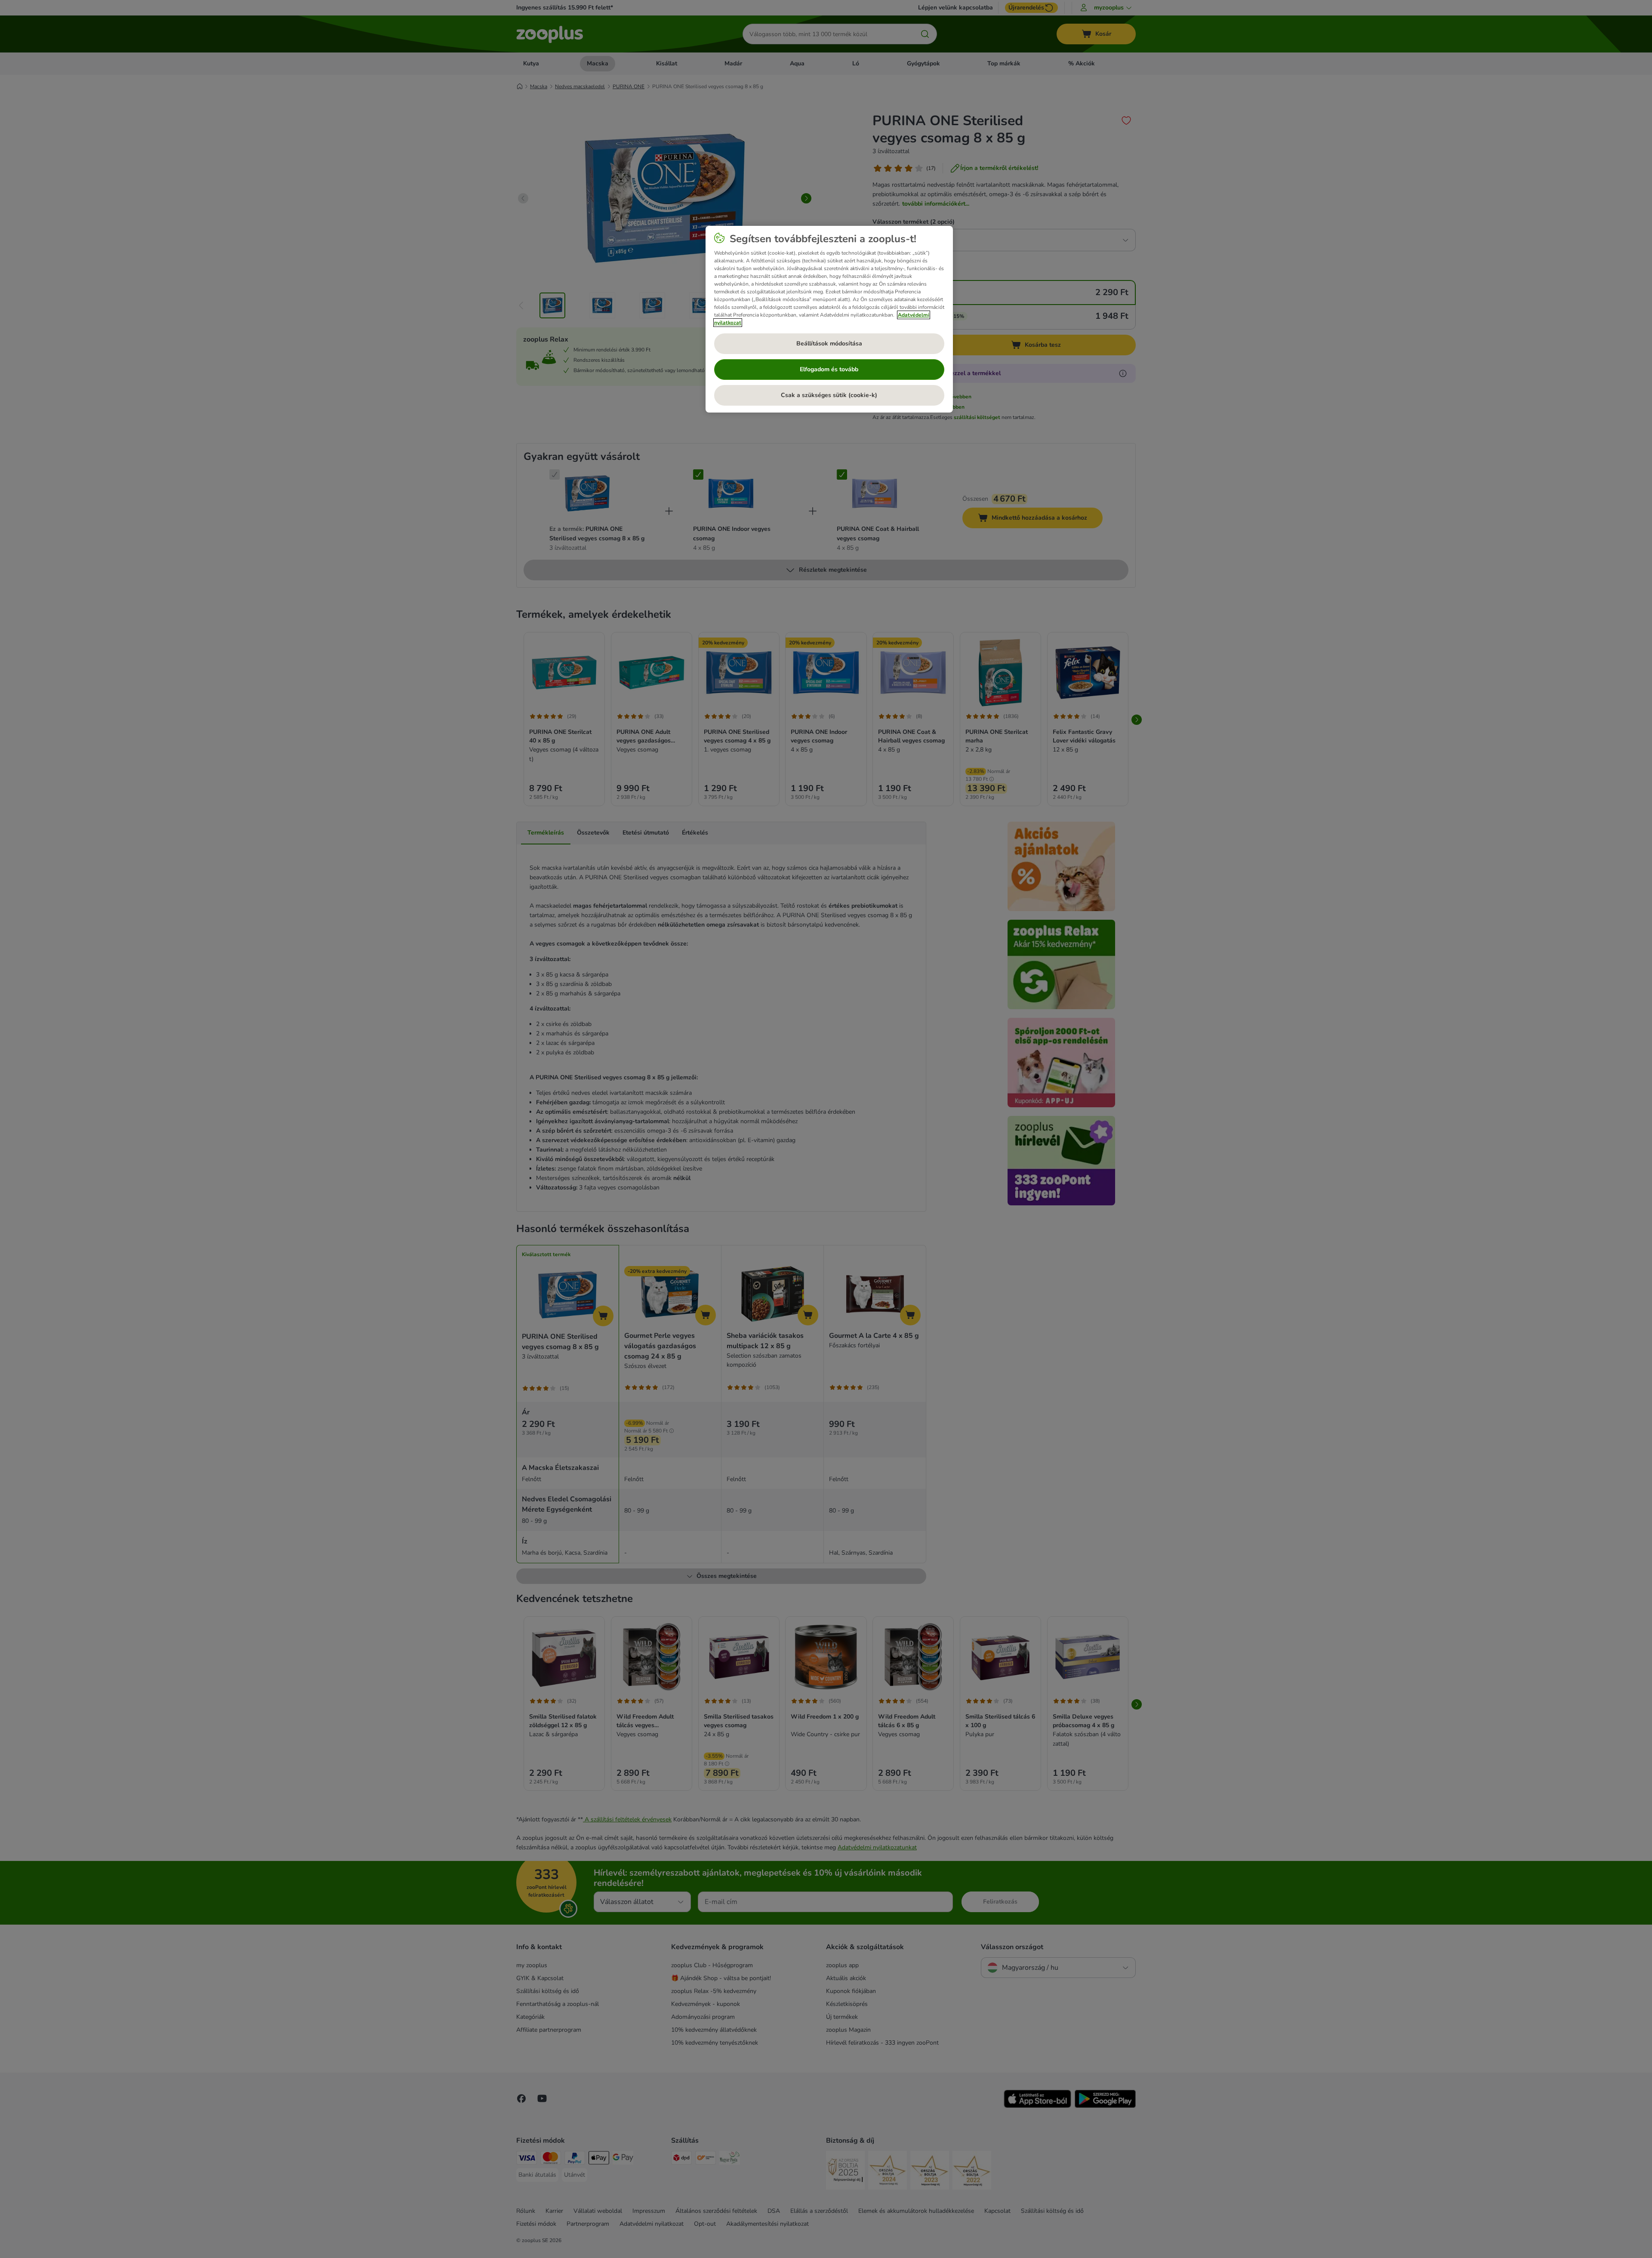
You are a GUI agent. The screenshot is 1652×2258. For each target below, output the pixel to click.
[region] (829, 319)
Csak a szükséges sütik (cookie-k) (829, 395)
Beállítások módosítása (829, 343)
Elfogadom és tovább (829, 369)
